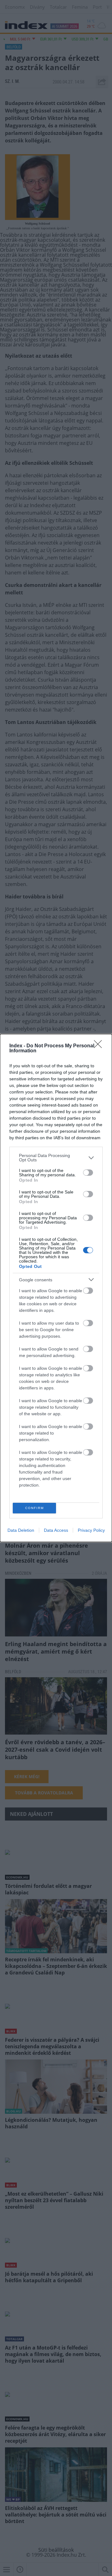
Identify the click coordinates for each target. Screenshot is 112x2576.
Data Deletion (21, 1530)
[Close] (100, 1046)
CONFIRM (35, 1508)
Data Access (56, 1530)
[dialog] (56, 1288)
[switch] (88, 1173)
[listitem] (56, 1158)
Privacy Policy (91, 1530)
